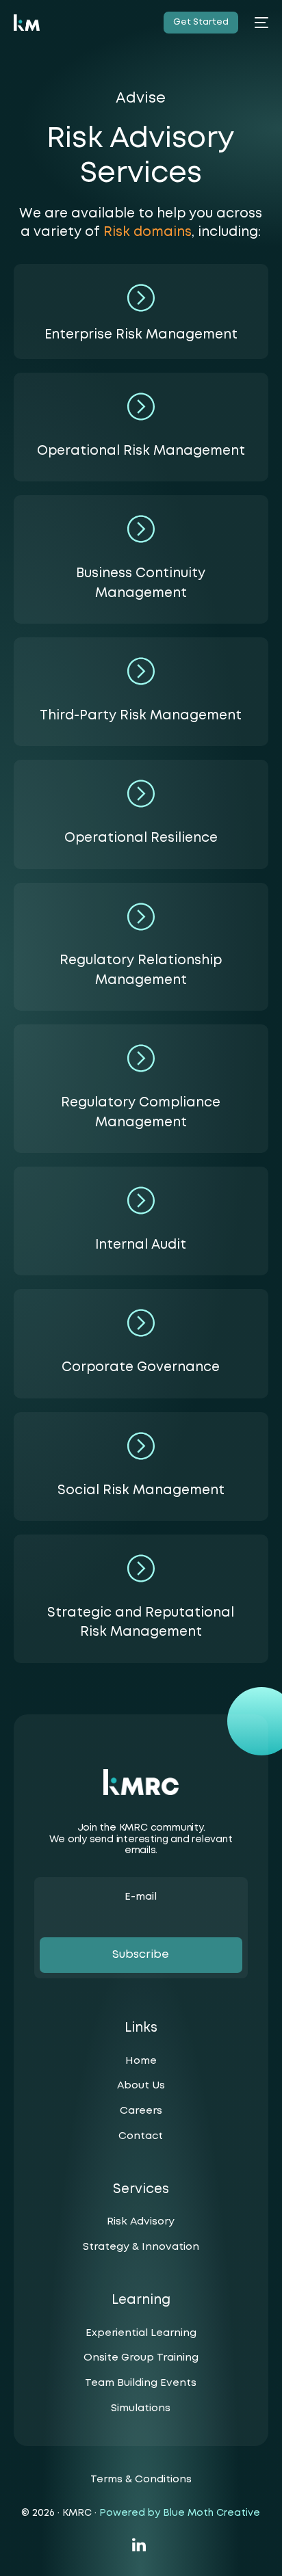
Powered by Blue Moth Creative (180, 2513)
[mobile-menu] (260, 23)
